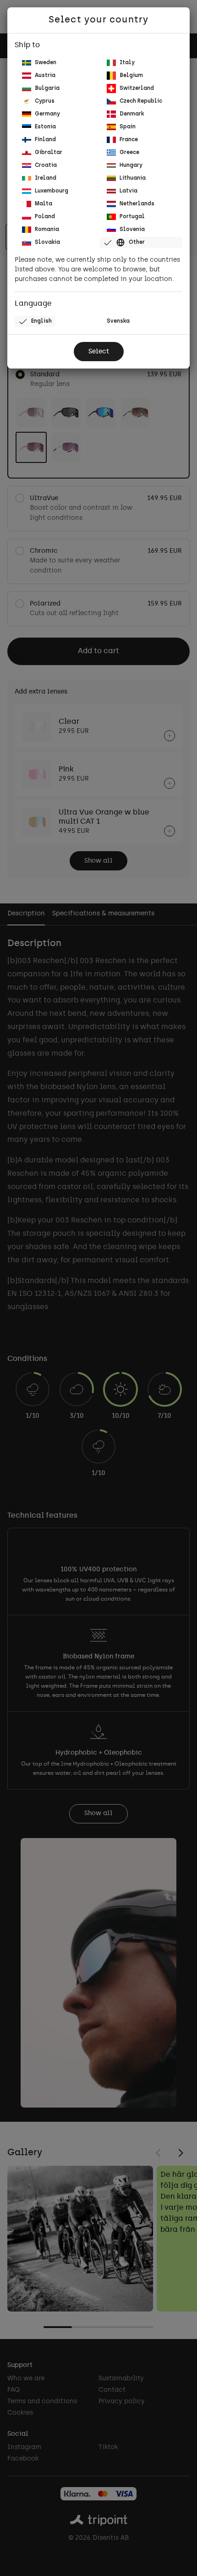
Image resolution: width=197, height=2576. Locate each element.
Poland (45, 217)
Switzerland (137, 88)
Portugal (132, 217)
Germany (47, 114)
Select (99, 352)
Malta (44, 204)
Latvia (129, 191)
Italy (127, 63)
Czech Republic (141, 101)
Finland (45, 140)
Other (137, 242)
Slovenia (132, 230)
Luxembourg (52, 191)
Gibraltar (49, 153)
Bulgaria (47, 88)
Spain (128, 127)
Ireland (46, 178)
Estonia (45, 127)
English (41, 321)
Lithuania (133, 178)
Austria (45, 76)
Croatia (46, 165)
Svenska (118, 321)
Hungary (131, 165)
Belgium (131, 76)
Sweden (46, 63)
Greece (129, 153)
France (129, 140)
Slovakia (47, 242)
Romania (47, 230)
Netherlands (137, 204)
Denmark (132, 114)
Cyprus (45, 101)
